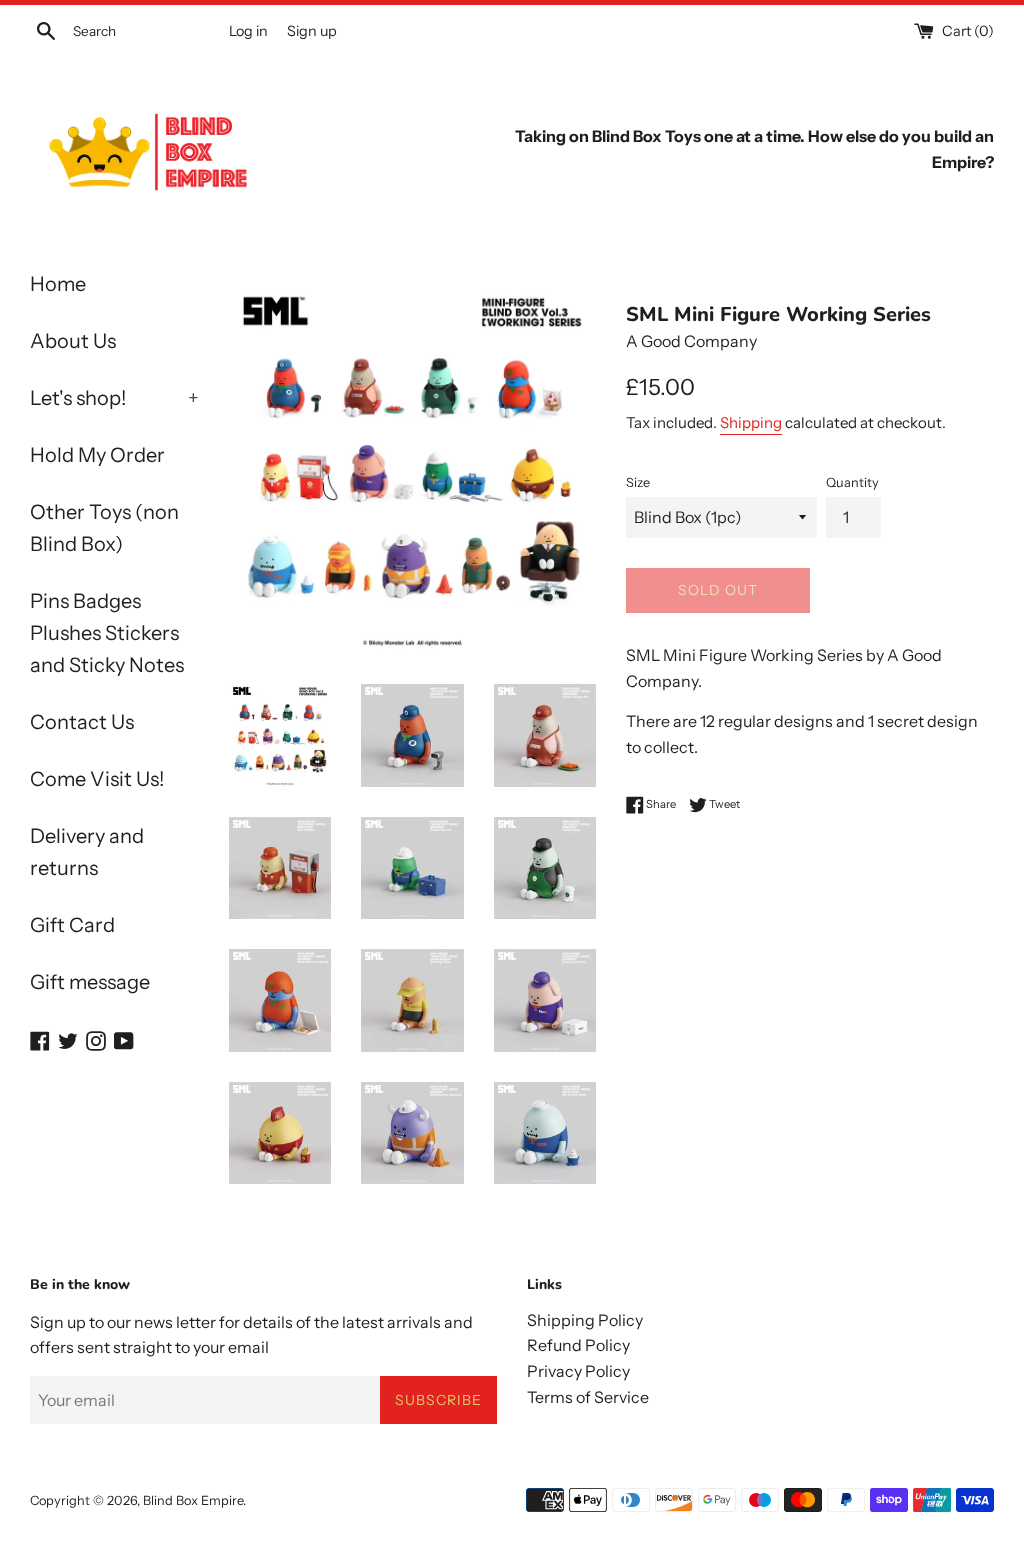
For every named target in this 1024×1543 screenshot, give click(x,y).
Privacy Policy (578, 1371)
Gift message (90, 982)
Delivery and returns (87, 852)
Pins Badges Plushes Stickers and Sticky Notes (107, 633)
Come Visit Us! (97, 779)
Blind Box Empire (193, 1500)
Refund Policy (578, 1345)
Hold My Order (97, 455)
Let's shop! (114, 398)
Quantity (852, 482)
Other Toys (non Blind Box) (104, 528)
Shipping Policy (585, 1320)
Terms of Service (588, 1397)
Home (58, 284)
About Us (73, 341)
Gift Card (72, 925)
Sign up (312, 31)
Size (638, 482)
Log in (248, 31)
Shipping (751, 422)
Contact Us (82, 722)
